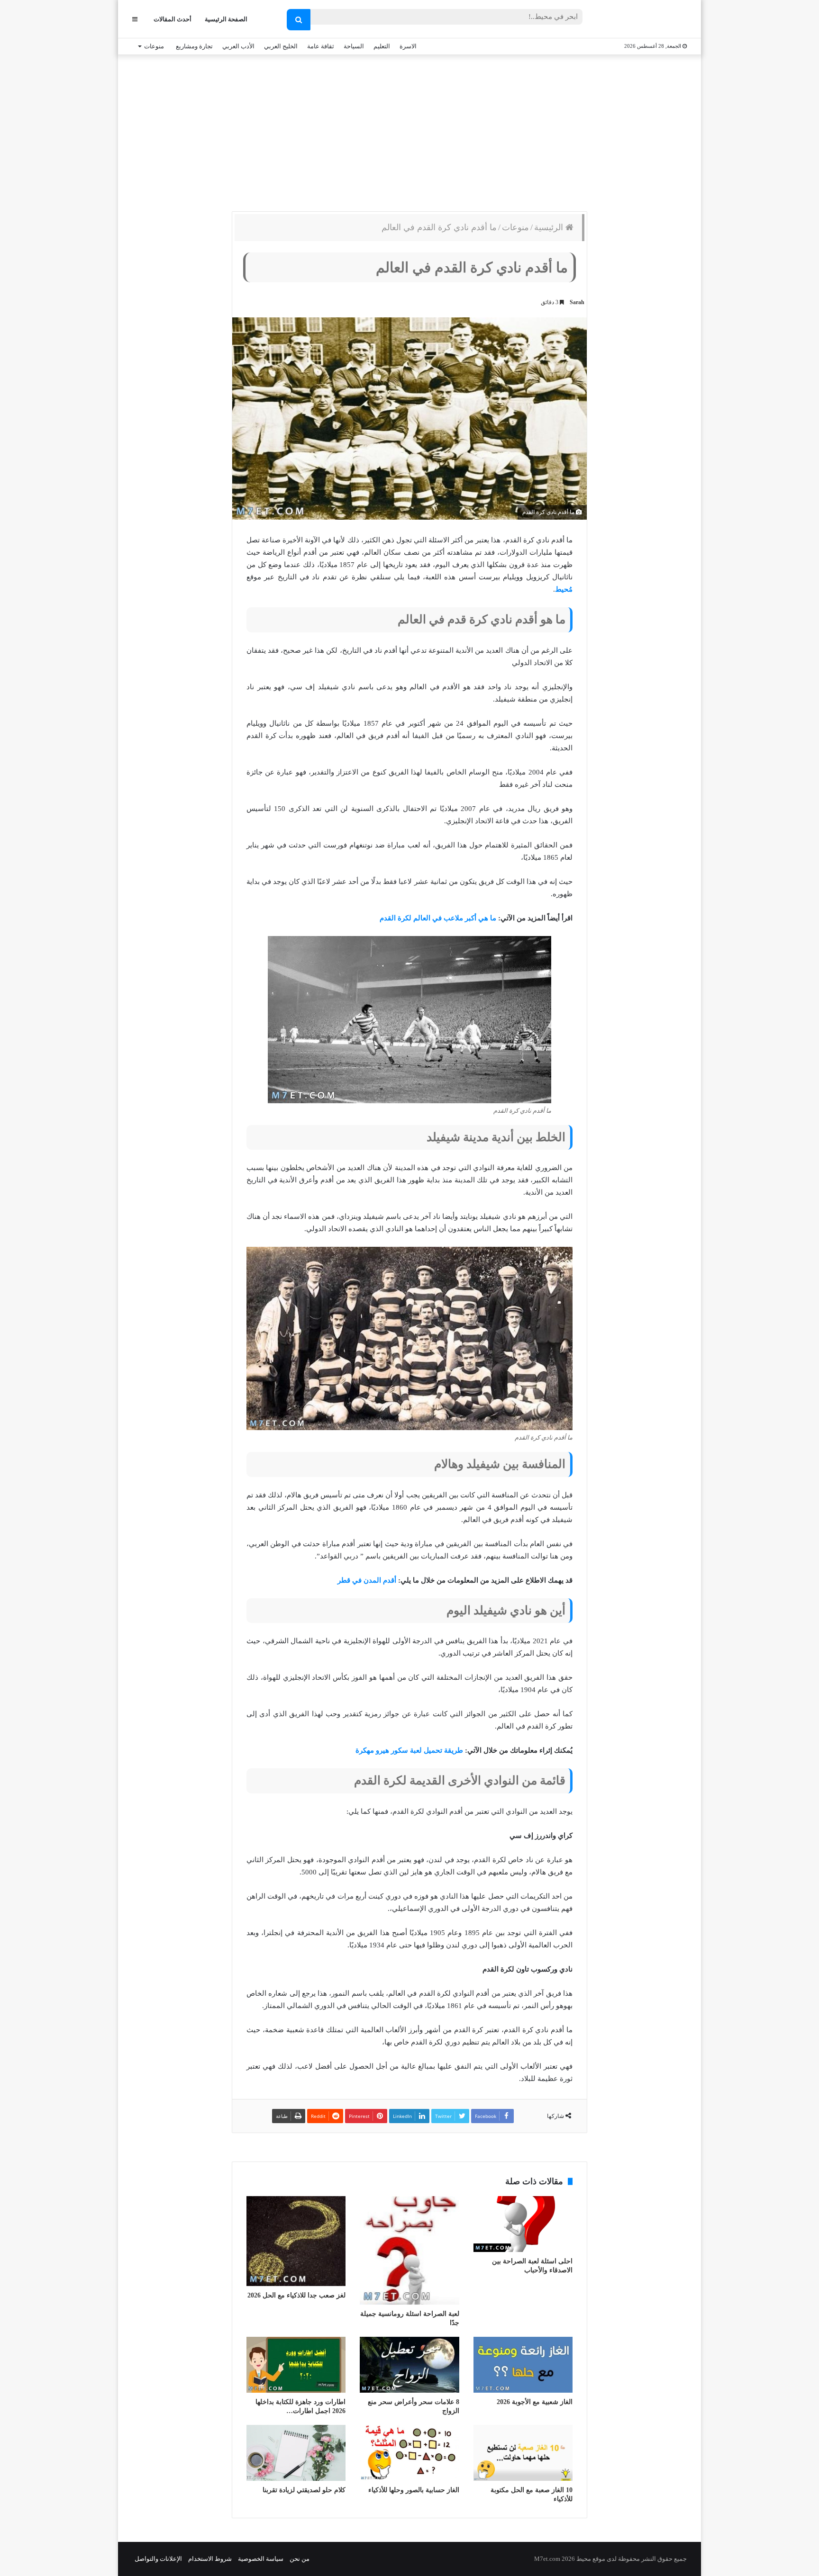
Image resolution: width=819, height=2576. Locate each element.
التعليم (382, 46)
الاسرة (408, 46)
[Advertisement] (409, 131)
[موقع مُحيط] (648, 20)
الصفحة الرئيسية (226, 19)
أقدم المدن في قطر (367, 1580)
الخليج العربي (281, 46)
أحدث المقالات (173, 19)
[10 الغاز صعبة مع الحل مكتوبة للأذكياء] (523, 2453)
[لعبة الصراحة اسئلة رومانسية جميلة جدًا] (409, 2250)
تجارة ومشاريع (194, 46)
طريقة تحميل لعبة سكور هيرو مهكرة (409, 1750)
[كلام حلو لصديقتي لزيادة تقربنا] (296, 2453)
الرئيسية (550, 227)
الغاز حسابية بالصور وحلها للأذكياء (414, 2490)
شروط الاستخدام (210, 2559)
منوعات (154, 46)
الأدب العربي (238, 46)
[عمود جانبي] (135, 19)
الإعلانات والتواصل (158, 2559)
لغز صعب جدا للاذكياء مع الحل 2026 (296, 2295)
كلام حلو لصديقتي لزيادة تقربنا (304, 2490)
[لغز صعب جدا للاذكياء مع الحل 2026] (296, 2241)
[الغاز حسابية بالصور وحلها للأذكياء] (409, 2453)
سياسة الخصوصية (261, 2559)
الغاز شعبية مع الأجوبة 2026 (535, 2402)
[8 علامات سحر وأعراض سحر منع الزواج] (409, 2365)
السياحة (354, 46)
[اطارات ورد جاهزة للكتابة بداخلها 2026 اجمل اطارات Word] (296, 2365)
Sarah (577, 302)
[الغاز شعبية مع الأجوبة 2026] (523, 2365)
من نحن (300, 2559)
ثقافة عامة (321, 46)
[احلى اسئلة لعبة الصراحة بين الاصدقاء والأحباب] (523, 2224)
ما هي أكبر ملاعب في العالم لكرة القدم (438, 918)
